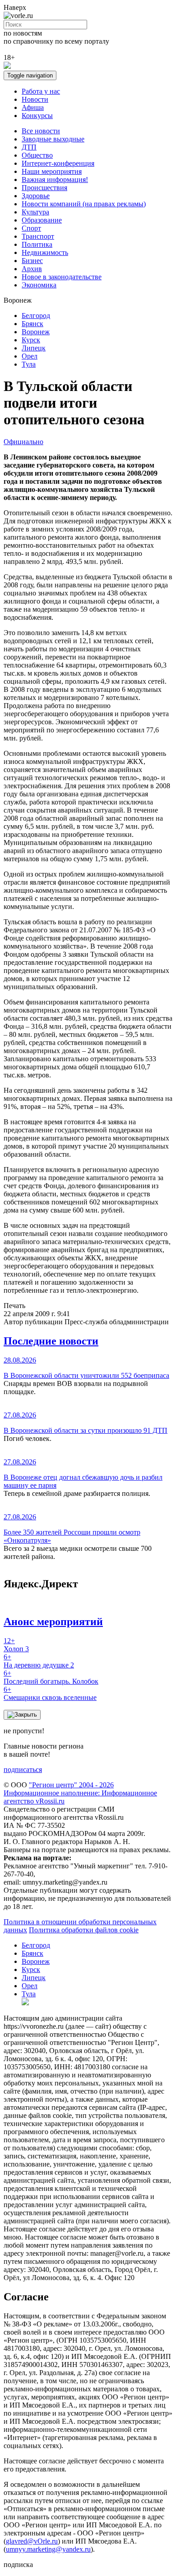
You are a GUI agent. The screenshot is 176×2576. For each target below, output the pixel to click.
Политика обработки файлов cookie (84, 1930)
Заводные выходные (53, 139)
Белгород (36, 316)
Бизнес (32, 261)
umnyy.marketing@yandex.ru (48, 2549)
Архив (32, 269)
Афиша (33, 107)
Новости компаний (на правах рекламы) (84, 204)
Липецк (34, 348)
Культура (35, 212)
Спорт (31, 228)
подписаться (23, 1770)
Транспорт (38, 236)
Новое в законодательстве (62, 277)
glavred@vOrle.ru (32, 2541)
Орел (30, 356)
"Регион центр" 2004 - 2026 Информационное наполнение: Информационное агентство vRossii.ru (80, 1793)
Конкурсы (37, 116)
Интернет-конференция (58, 163)
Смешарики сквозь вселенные (50, 1693)
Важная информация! (55, 179)
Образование (42, 220)
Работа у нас (41, 91)
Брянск (32, 324)
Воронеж (36, 332)
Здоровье (36, 196)
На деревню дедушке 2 (39, 1661)
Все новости (41, 131)
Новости (35, 99)
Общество (37, 155)
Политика (37, 244)
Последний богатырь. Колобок (51, 1677)
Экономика (39, 285)
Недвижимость (45, 252)
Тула (29, 364)
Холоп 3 (16, 1645)
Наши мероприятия (52, 171)
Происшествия (44, 188)
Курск (31, 340)
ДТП (29, 147)
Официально (23, 442)
